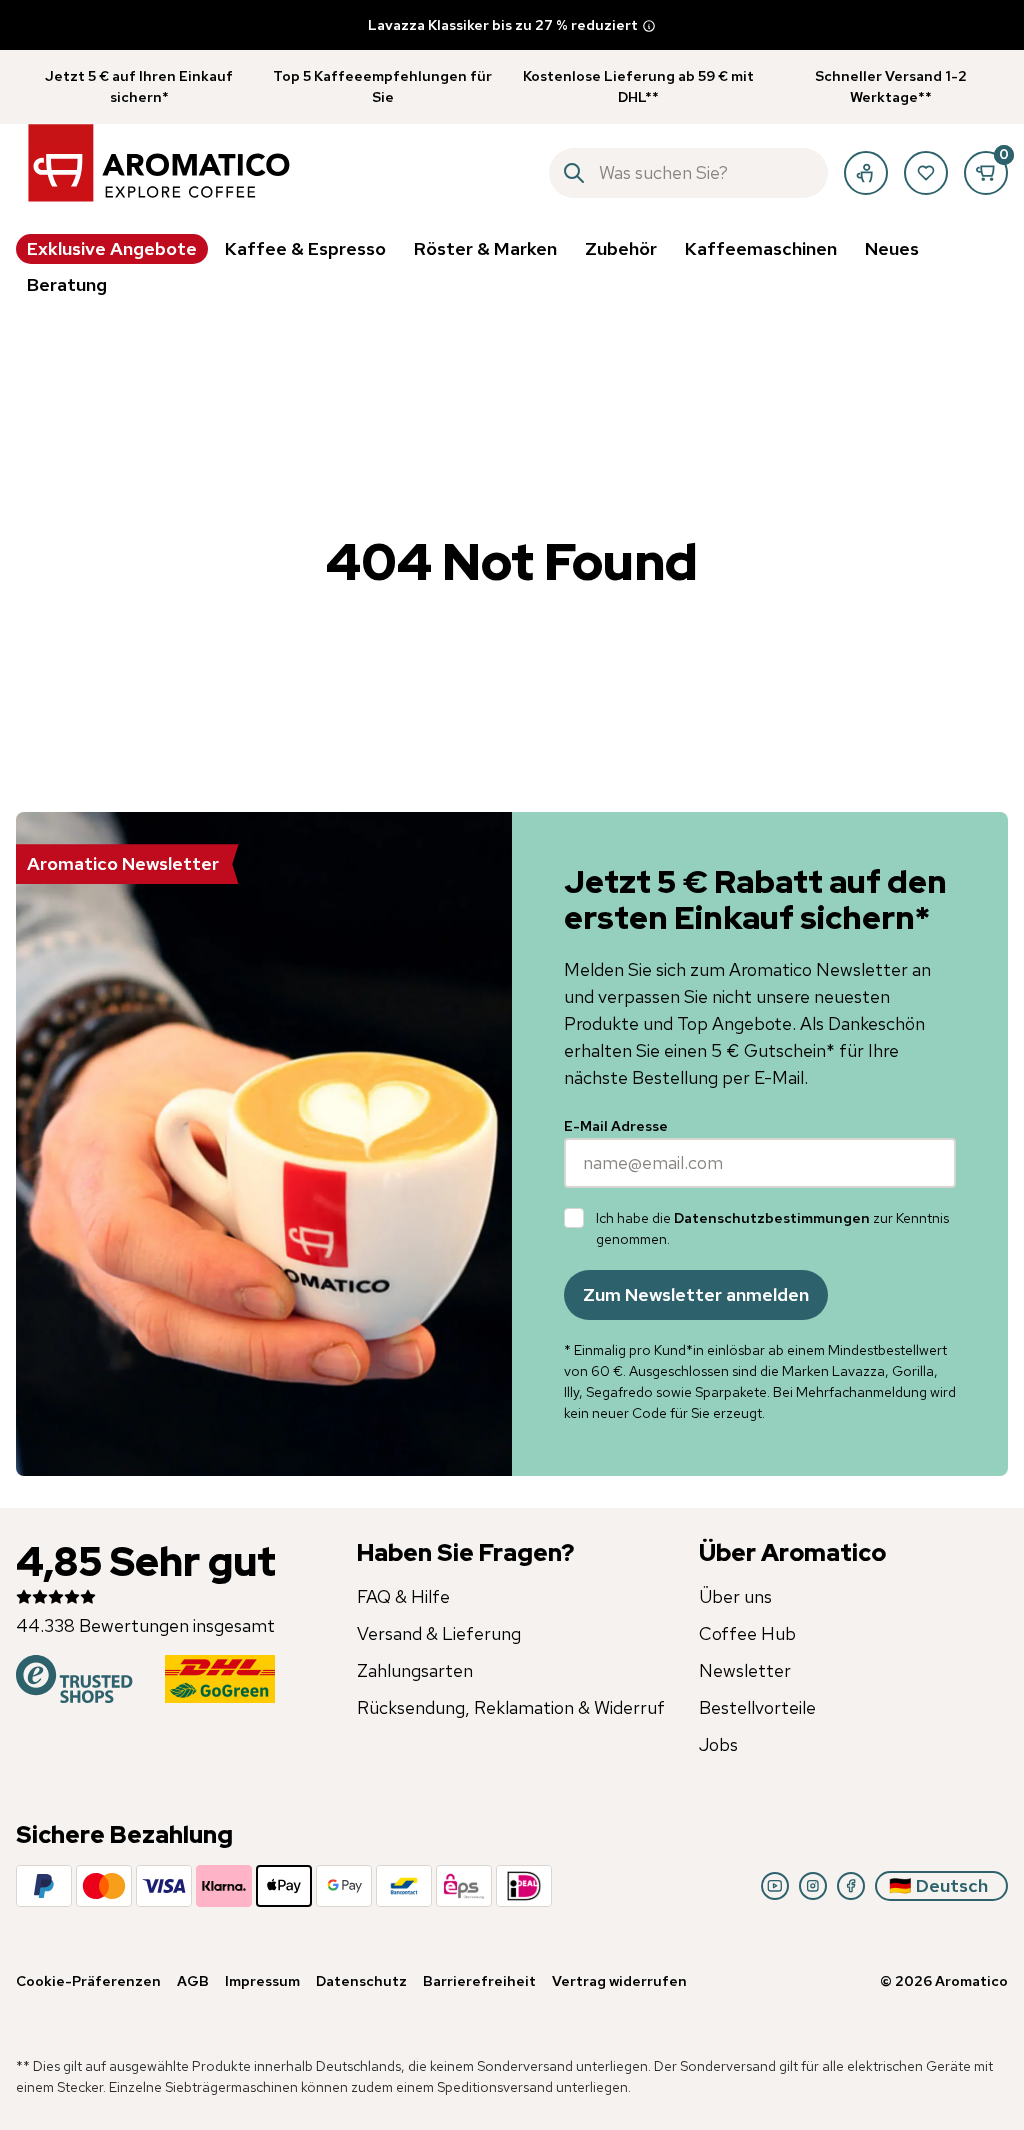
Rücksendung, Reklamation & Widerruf (511, 1707)
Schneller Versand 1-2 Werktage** (891, 86)
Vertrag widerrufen (619, 1981)
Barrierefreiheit (479, 1981)
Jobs (718, 1744)
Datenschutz (361, 1981)
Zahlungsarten (415, 1670)
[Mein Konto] (866, 173)
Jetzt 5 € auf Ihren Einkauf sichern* (139, 86)
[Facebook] (851, 1886)
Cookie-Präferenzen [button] (88, 1981)
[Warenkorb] (986, 173)
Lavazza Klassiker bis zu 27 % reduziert (503, 25)
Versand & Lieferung (439, 1633)
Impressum (262, 1981)
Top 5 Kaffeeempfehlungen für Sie (382, 86)
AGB (193, 1981)
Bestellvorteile (757, 1707)
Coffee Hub (747, 1633)
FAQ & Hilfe (403, 1596)
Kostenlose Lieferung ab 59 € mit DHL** (638, 86)
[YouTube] (775, 1886)
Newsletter (745, 1670)
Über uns (735, 1596)
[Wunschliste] (926, 173)
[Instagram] (813, 1886)
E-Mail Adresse (616, 1126)
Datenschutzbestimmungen (772, 1218)
